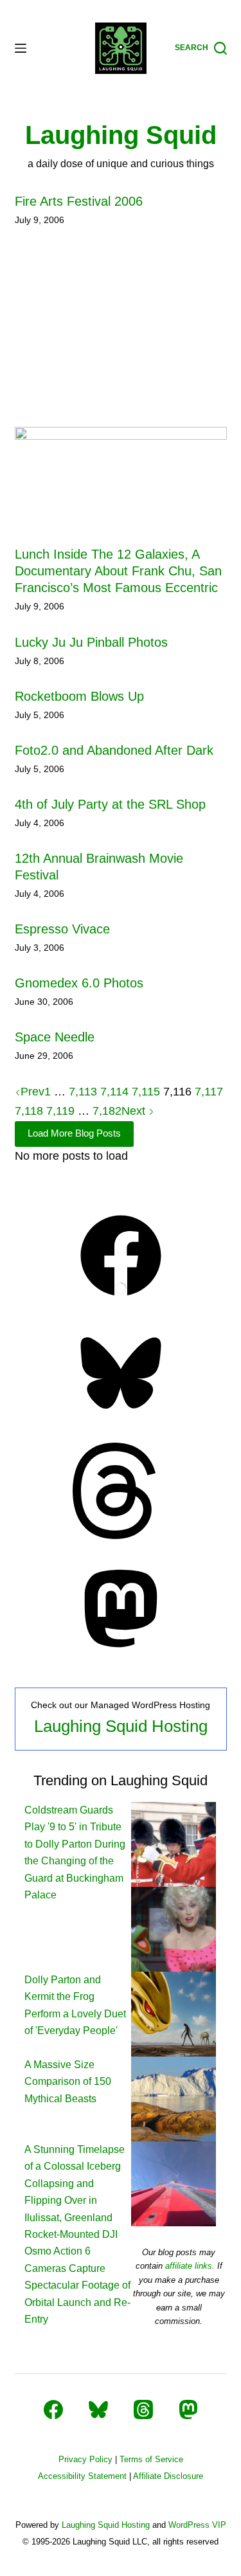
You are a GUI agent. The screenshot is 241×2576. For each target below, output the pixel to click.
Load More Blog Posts (74, 1133)
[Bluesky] (121, 1418)
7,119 (60, 1111)
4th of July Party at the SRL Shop (110, 804)
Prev (32, 1092)
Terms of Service (151, 2459)
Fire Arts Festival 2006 (79, 201)
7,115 (146, 1092)
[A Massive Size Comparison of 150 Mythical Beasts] (174, 2013)
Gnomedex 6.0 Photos (79, 983)
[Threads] (121, 1535)
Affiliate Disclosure (168, 2476)
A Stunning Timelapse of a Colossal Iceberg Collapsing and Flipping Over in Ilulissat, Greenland (75, 2184)
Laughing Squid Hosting (121, 1726)
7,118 (29, 1111)
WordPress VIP (197, 2525)
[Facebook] (121, 1300)
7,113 (83, 1092)
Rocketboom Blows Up (79, 696)
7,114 (114, 1092)
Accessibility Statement (82, 2476)
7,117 (209, 1092)
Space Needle (55, 1037)
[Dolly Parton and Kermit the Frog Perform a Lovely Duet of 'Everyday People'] (174, 1928)
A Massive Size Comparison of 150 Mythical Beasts (68, 2082)
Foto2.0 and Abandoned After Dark (114, 750)
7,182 (107, 1111)
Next (135, 1111)
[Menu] (21, 48)
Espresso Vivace (62, 929)
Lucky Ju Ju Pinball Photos (91, 642)
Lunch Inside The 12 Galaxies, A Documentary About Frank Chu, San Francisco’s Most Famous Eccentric (118, 571)
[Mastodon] (121, 1653)
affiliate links (189, 2266)
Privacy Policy (85, 2459)
